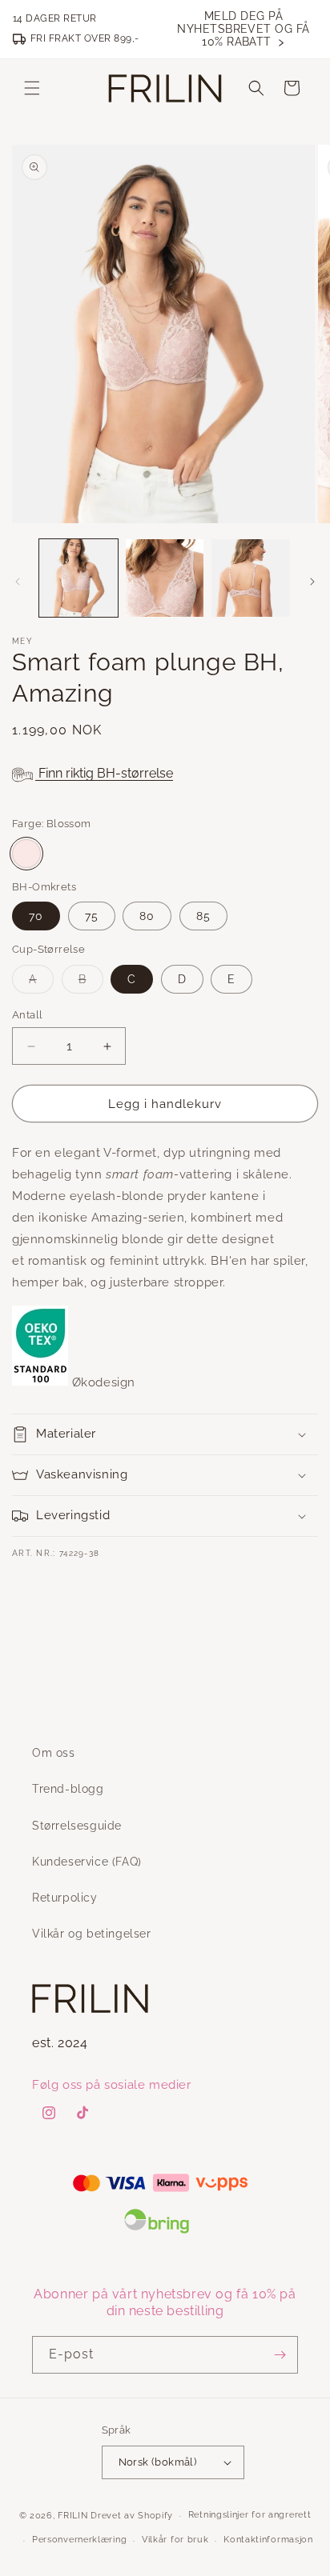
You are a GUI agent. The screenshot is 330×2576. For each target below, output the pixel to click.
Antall (27, 1015)
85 (203, 916)
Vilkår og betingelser (92, 1934)
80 (147, 916)
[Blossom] (26, 854)
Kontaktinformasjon (268, 2540)
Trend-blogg (68, 1789)
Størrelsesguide (77, 1826)
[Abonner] (280, 2355)
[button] (32, 88)
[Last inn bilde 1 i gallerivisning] (78, 578)
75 (92, 916)
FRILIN (72, 2516)
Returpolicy (65, 1898)
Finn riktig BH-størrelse (104, 773)
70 (36, 916)
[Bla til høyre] (312, 582)
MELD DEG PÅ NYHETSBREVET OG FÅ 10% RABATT (243, 29)
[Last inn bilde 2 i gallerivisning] (165, 578)
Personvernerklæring (79, 2540)
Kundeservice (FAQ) (87, 1862)
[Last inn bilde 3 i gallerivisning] (251, 578)
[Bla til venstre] (18, 582)
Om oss (54, 1753)
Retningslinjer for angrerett (250, 2515)
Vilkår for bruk (175, 2540)
